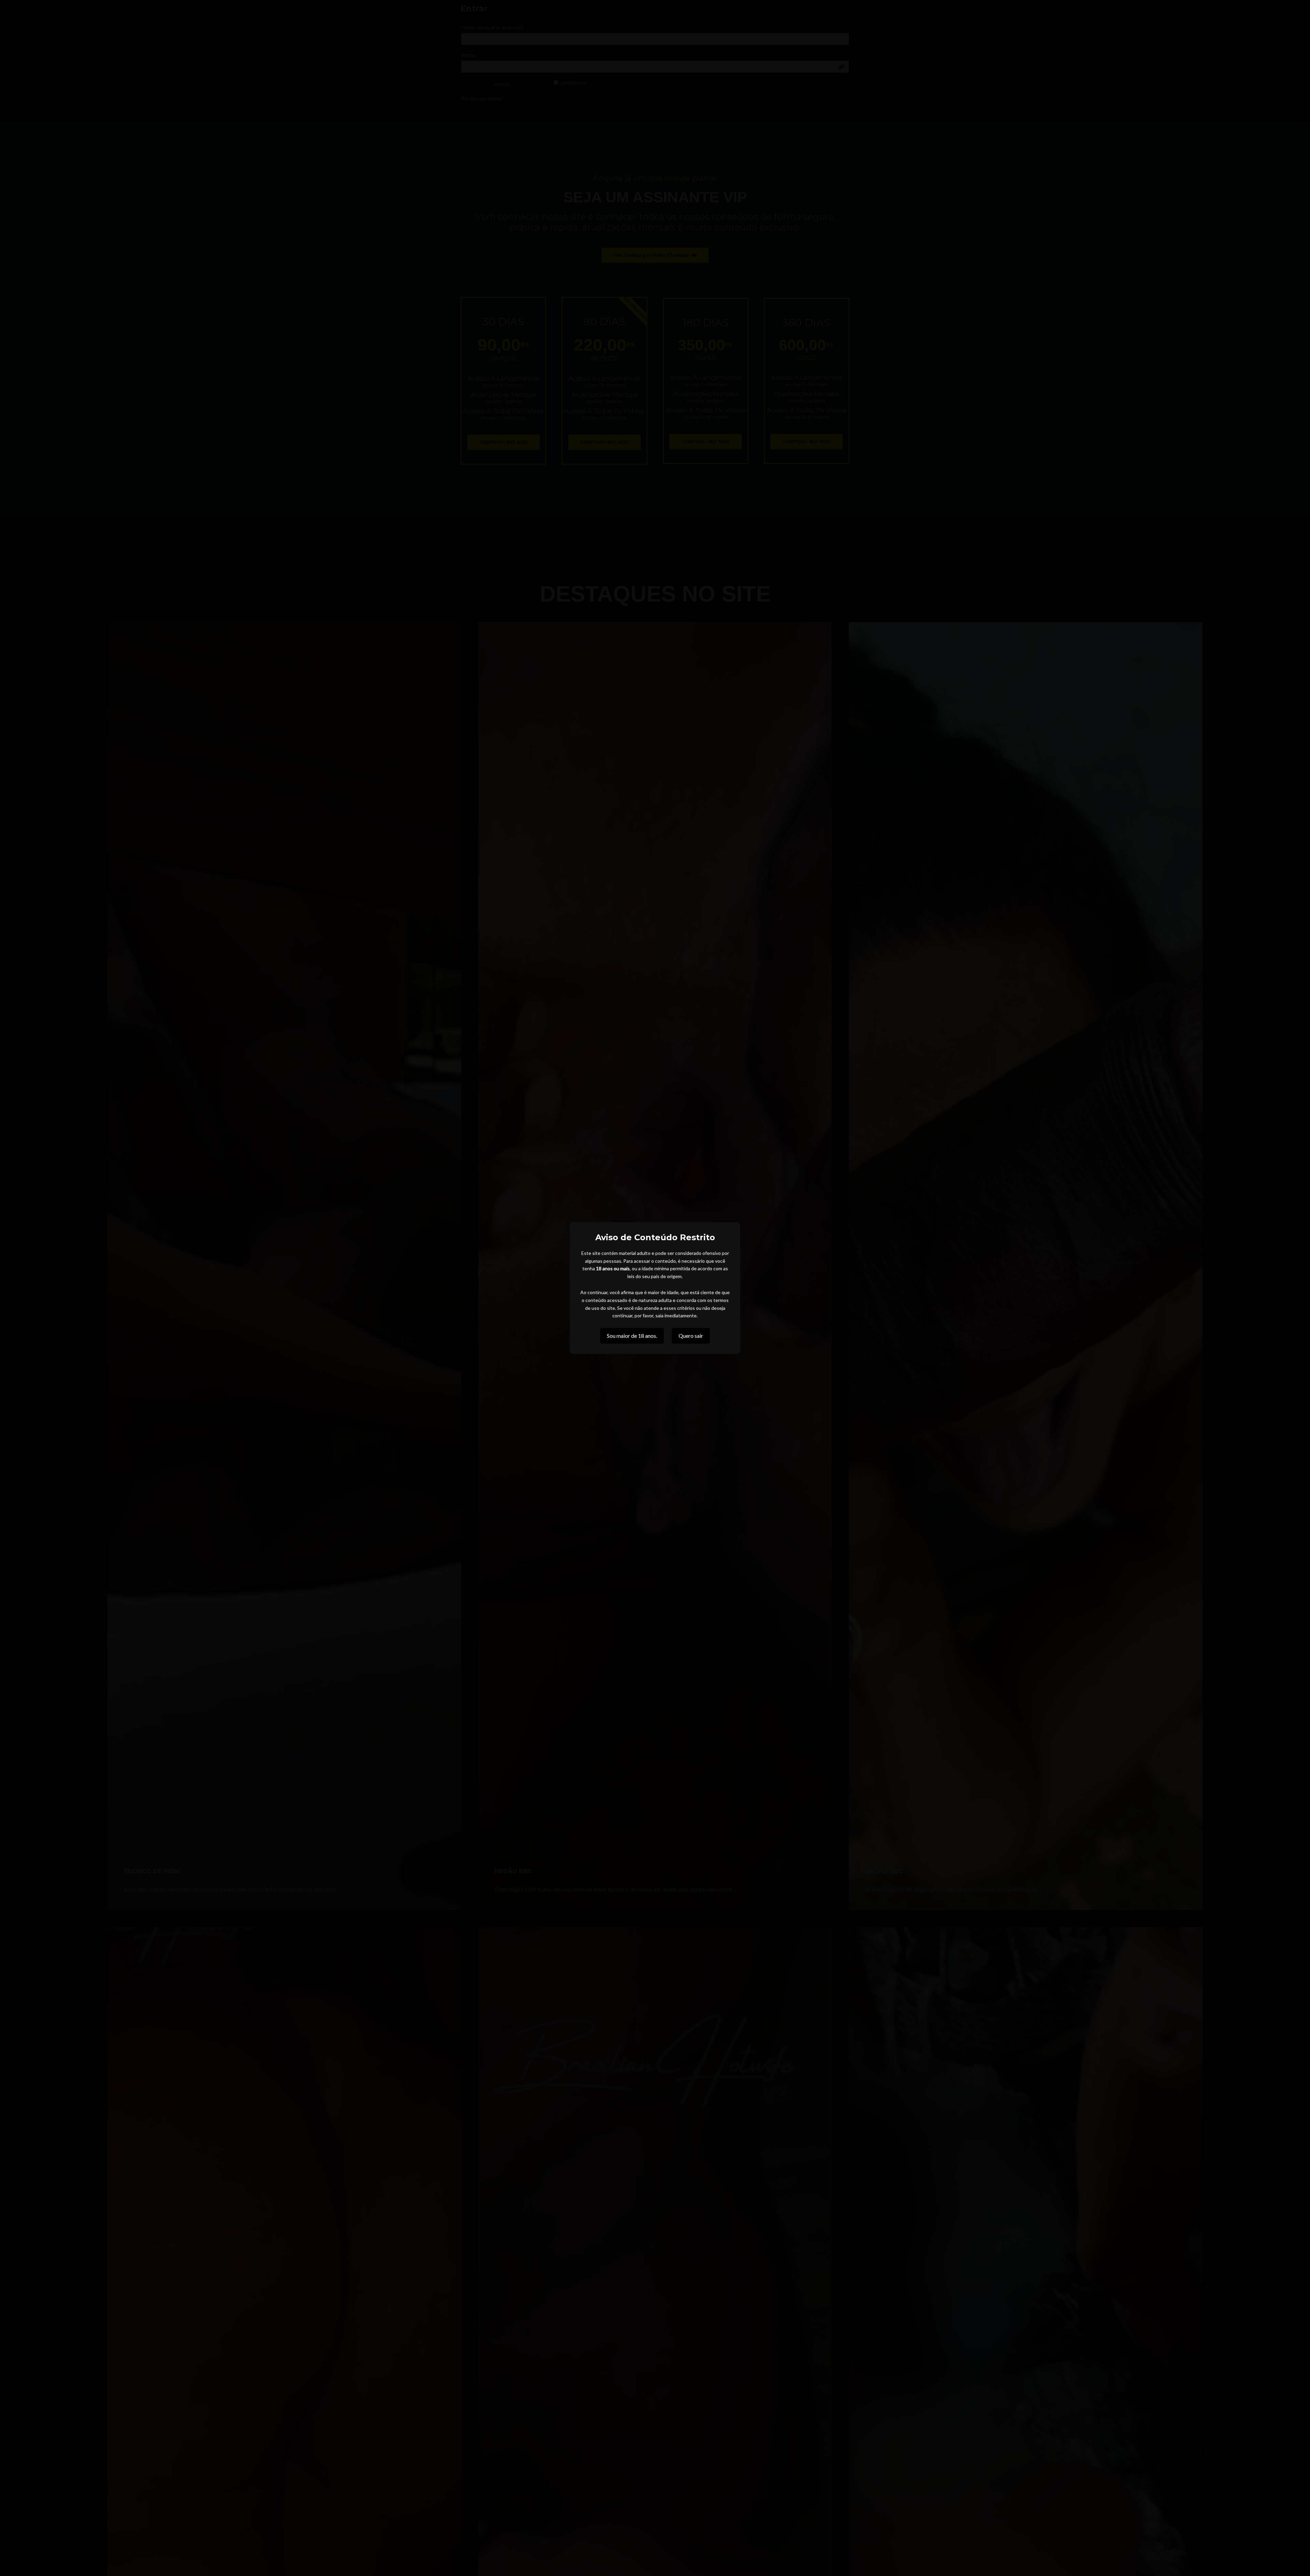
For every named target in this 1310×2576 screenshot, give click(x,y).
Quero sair (691, 1336)
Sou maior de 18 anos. (632, 1336)
